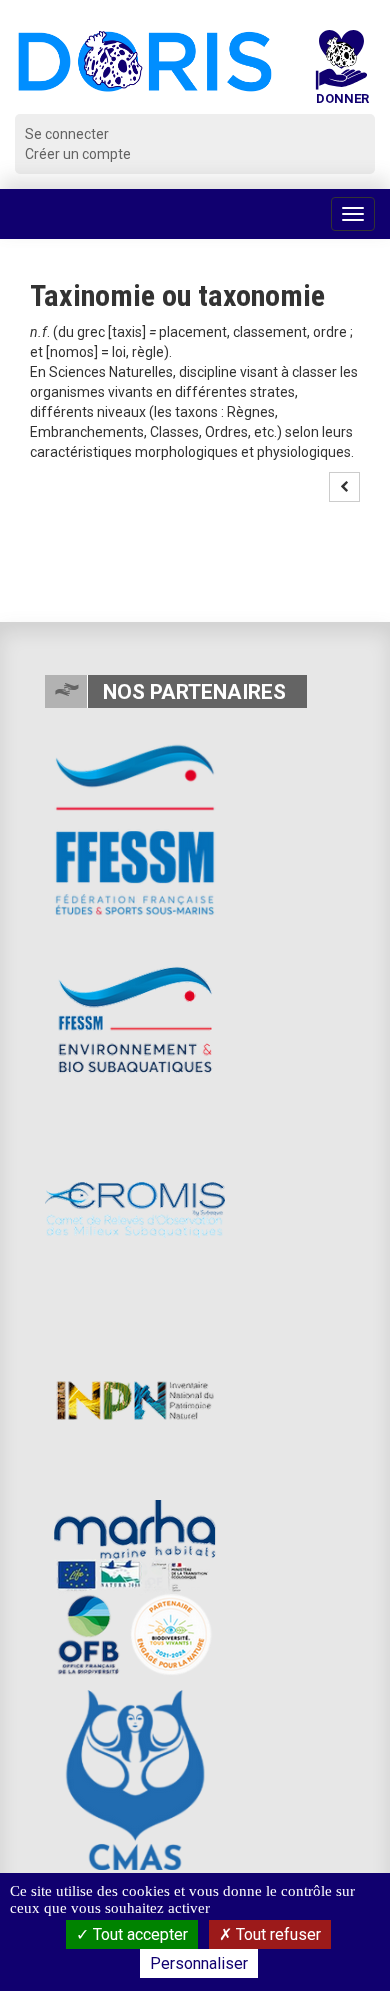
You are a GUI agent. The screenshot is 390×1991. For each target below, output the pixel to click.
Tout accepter (138, 1934)
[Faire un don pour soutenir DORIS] (342, 72)
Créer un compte (78, 154)
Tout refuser (276, 1934)
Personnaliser (199, 1963)
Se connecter (67, 134)
